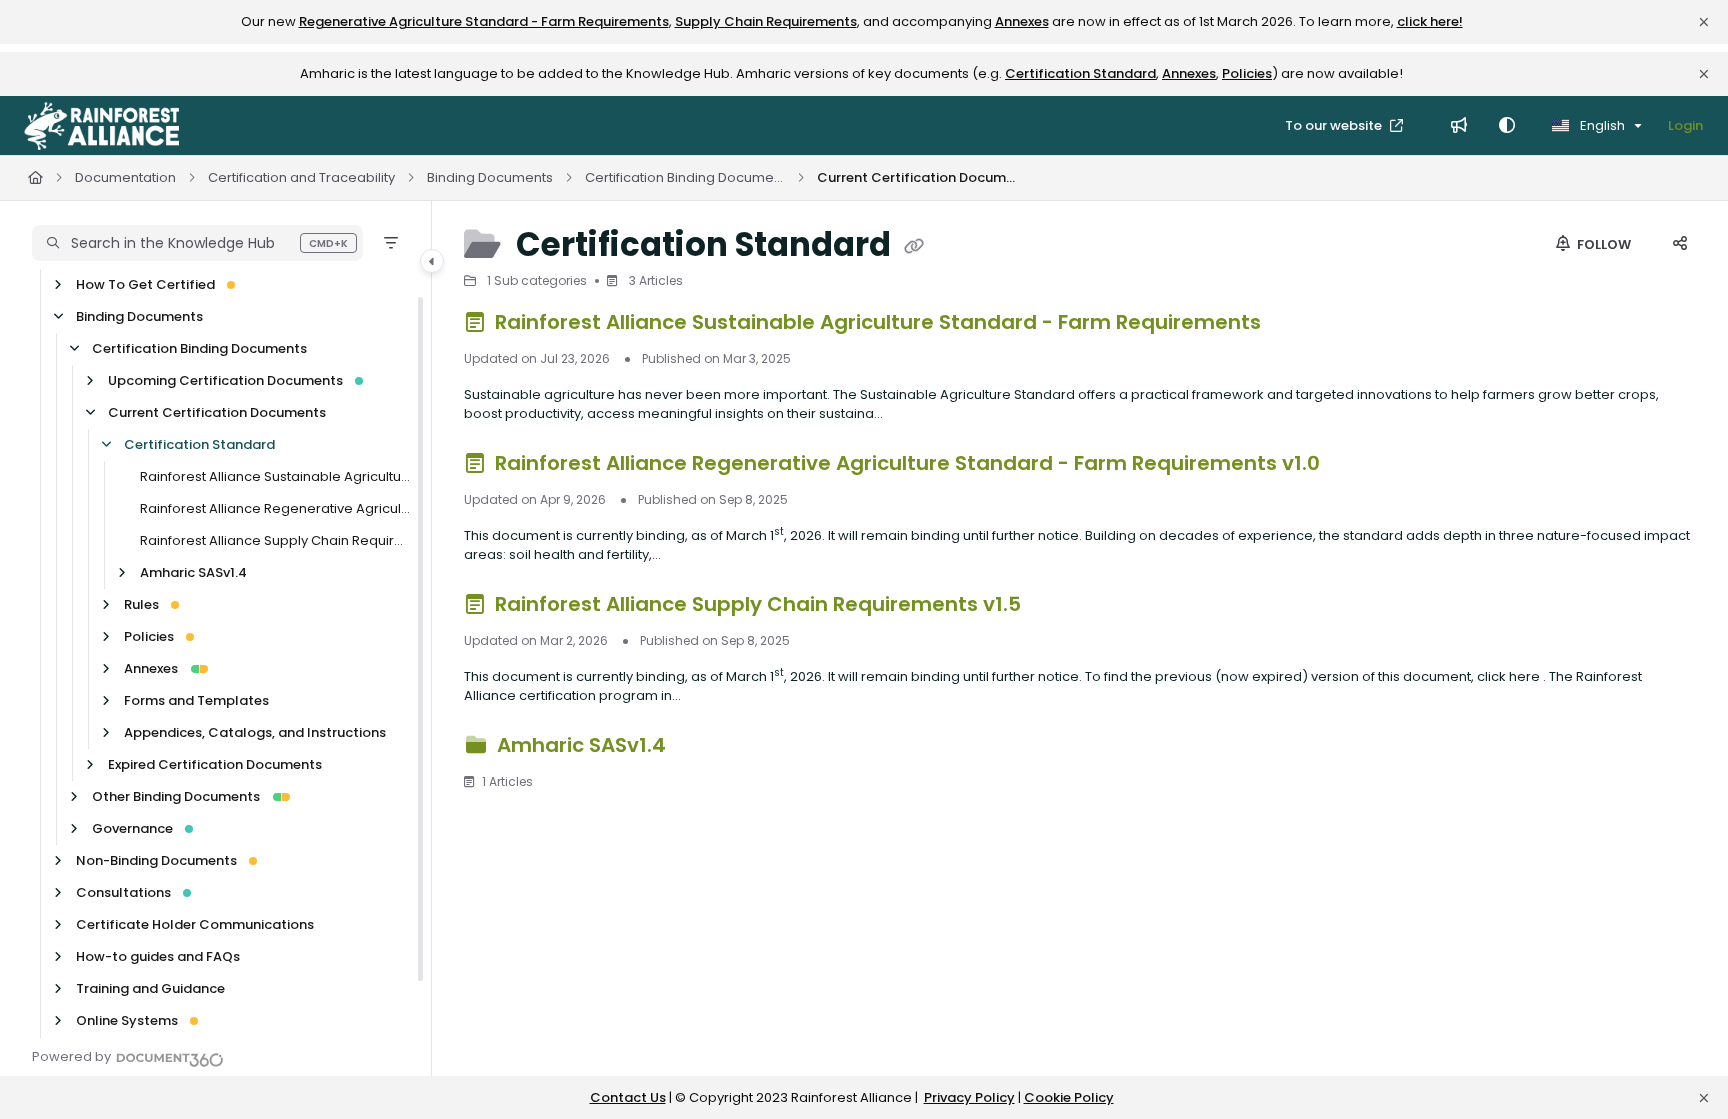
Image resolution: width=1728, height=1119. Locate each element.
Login (1685, 125)
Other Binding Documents (176, 796)
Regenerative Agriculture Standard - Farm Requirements (484, 21)
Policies (1247, 73)
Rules (141, 604)
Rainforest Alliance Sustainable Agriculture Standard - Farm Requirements (275, 476)
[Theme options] (1507, 126)
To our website (1335, 125)
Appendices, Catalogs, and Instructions (255, 732)
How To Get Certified (145, 284)
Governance (132, 828)
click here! (1430, 21)
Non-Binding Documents (156, 860)
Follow (1602, 244)
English (1601, 125)
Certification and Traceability (301, 177)
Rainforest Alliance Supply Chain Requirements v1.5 (275, 540)
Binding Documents (490, 177)
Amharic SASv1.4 (193, 572)
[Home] (101, 126)
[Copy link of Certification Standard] (914, 247)
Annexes (1022, 21)
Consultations (123, 892)
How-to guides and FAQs (158, 956)
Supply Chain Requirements (766, 21)
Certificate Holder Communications (195, 924)
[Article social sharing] (1680, 245)
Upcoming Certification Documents (225, 380)
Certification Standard (1080, 73)
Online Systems (127, 1020)
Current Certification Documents (917, 177)
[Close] (1704, 22)
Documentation (125, 177)
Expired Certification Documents (215, 764)
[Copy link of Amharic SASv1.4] (703, 748)
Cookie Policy (1069, 1097)
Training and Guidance (150, 988)
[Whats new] (1459, 126)
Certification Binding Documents (685, 177)
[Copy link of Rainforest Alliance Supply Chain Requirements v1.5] (1058, 607)
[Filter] (391, 243)
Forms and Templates (196, 700)
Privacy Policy (969, 1097)
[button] (197, 243)
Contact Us (628, 1097)
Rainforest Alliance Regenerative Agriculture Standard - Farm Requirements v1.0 (275, 508)
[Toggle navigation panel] (432, 261)
